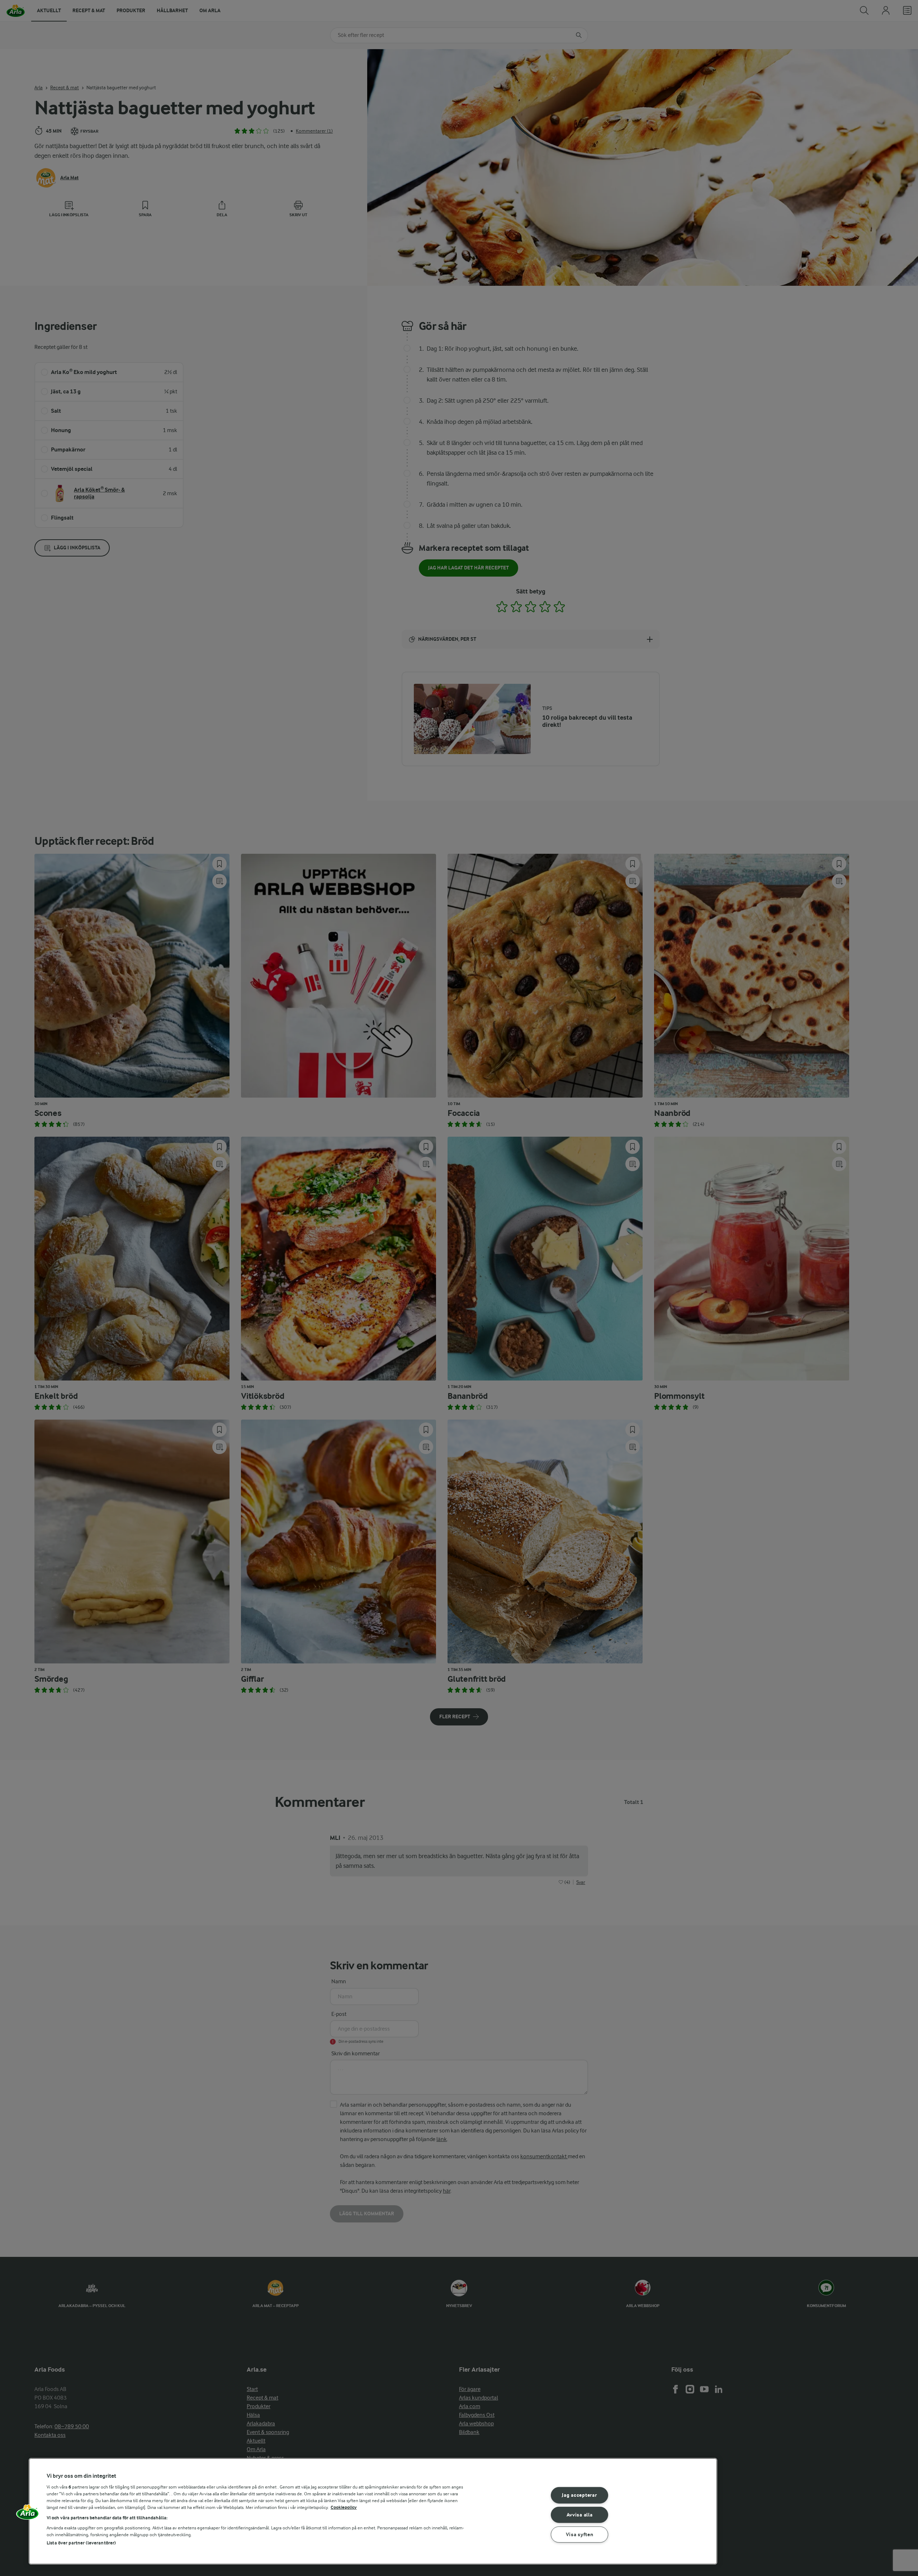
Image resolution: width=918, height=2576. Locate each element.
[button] (28, 2514)
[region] (373, 2511)
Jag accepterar (579, 2495)
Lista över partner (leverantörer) (81, 2543)
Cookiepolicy (344, 2507)
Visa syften (580, 2535)
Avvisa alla (580, 2515)
